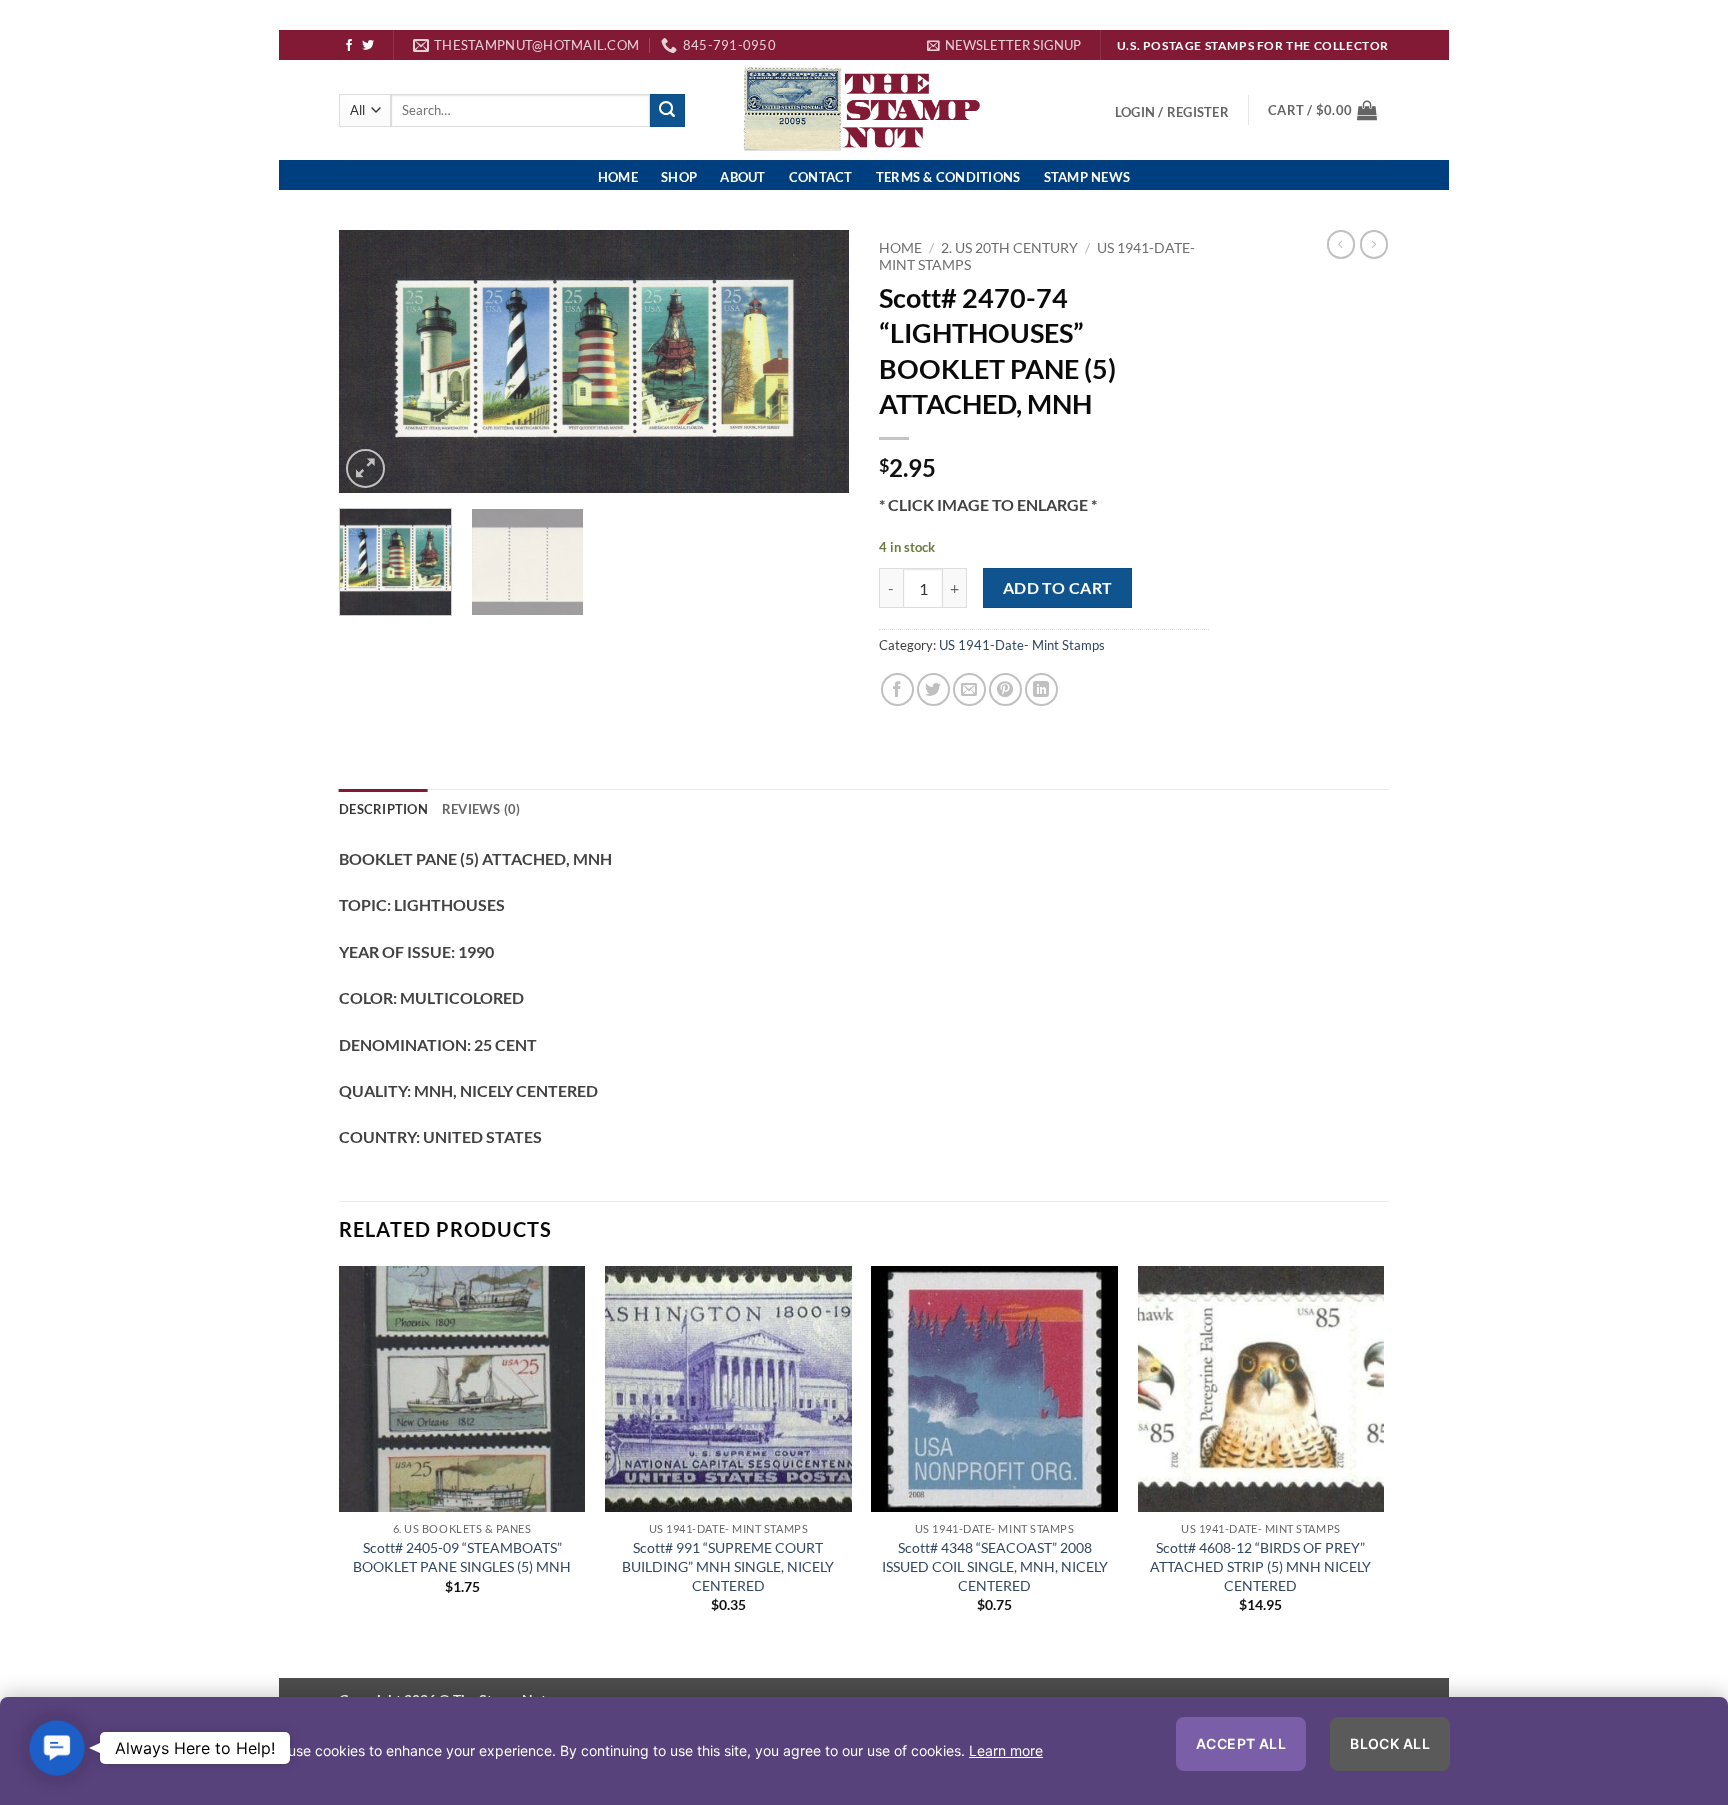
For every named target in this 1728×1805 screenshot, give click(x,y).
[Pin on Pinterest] (1005, 689)
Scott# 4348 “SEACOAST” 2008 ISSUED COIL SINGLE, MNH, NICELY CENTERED (995, 1566)
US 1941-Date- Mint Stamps (1022, 645)
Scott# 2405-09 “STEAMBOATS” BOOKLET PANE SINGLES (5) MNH (462, 1557)
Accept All (1241, 1743)
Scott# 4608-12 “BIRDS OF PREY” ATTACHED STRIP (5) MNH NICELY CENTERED (1260, 1566)
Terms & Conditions (948, 177)
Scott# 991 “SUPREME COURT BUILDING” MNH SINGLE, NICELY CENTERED (728, 1566)
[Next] (814, 362)
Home (618, 177)
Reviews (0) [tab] (481, 809)
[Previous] (374, 362)
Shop (679, 177)
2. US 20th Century (1009, 248)
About (742, 177)
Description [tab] (383, 809)
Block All (1390, 1743)
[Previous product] (1374, 244)
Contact (821, 177)
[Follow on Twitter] (368, 46)
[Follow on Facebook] (349, 46)
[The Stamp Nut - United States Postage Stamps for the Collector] (864, 111)
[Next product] (1341, 244)
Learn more (1006, 1750)
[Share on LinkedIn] (1041, 689)
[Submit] (667, 111)
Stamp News (1087, 177)
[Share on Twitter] (933, 689)
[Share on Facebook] (897, 689)
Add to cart (1058, 588)
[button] (1004, 45)
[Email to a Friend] (969, 689)
